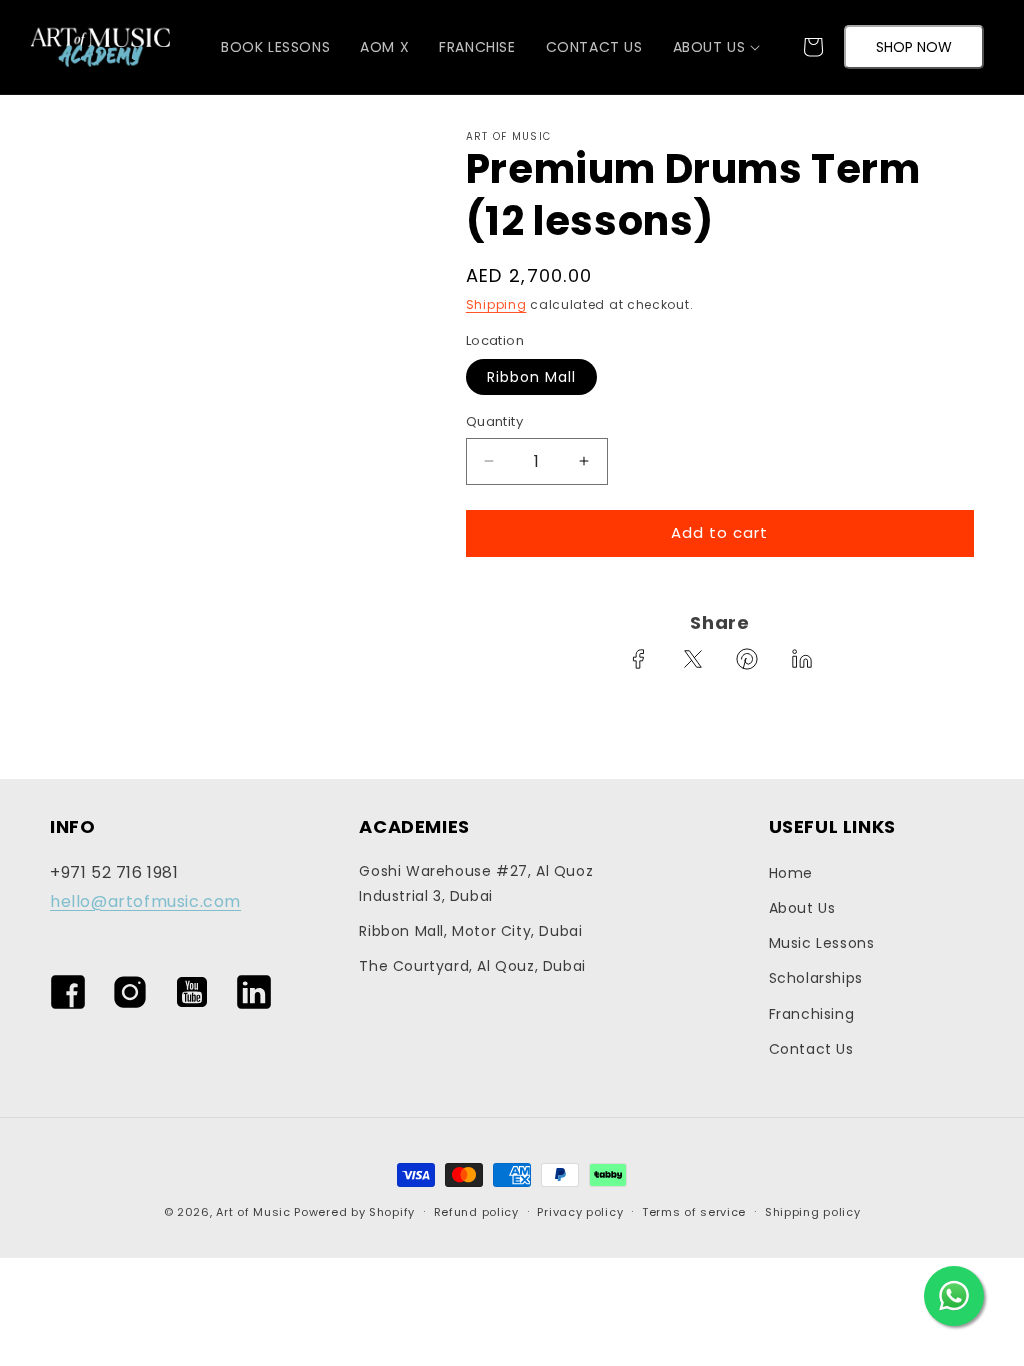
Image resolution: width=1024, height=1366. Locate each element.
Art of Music (253, 1212)
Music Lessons (822, 943)
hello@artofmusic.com (145, 901)
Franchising (812, 1014)
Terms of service (694, 1212)
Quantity (494, 421)
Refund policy (476, 1212)
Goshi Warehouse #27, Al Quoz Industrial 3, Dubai (476, 883)
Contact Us (811, 1049)
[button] (709, 47)
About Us (802, 908)
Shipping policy (813, 1212)
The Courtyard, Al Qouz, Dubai (472, 966)
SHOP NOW (914, 47)
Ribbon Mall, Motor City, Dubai (470, 931)
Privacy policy (580, 1212)
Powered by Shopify (354, 1212)
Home (791, 873)
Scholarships (816, 978)
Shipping (496, 304)
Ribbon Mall (531, 377)
